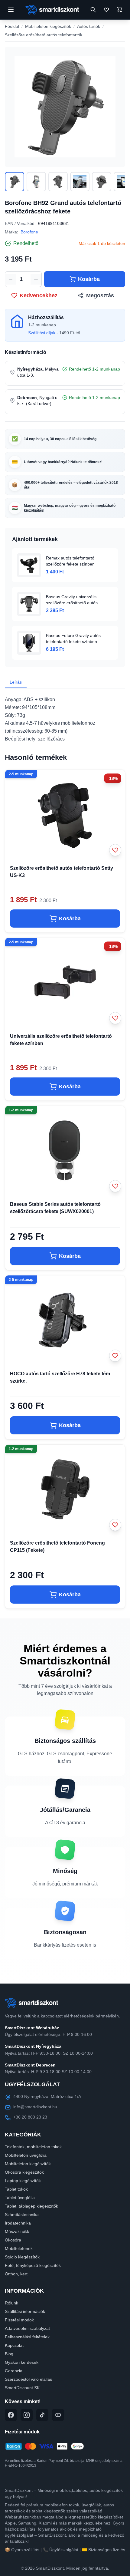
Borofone (29, 232)
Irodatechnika (18, 2223)
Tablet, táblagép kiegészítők (31, 2206)
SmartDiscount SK (22, 2388)
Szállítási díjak (42, 333)
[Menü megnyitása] (11, 10)
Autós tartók (89, 26)
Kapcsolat (14, 2345)
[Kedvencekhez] (115, 850)
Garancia (14, 2371)
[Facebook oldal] (11, 2415)
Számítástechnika (22, 2215)
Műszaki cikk (17, 2231)
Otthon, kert (16, 2274)
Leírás (16, 682)
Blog (9, 2354)
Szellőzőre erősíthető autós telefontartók (44, 35)
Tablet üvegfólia (20, 2198)
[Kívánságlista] (106, 10)
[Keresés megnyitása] (93, 10)
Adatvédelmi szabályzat (27, 2328)
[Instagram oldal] (27, 2415)
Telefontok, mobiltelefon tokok (33, 2147)
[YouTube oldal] (58, 2415)
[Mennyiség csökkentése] (11, 279)
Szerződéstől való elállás (28, 2379)
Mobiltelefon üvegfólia (26, 2155)
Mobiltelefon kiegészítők (48, 26)
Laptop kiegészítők (23, 2181)
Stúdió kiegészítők (22, 2257)
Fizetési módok (19, 2320)
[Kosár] (120, 10)
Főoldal (12, 26)
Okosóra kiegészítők (24, 2172)
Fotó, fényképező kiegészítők (33, 2265)
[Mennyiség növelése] (36, 279)
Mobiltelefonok (19, 2248)
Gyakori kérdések (22, 2362)
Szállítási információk (25, 2311)
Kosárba (89, 279)
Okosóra (13, 2240)
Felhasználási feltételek (27, 2337)
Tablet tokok (16, 2189)
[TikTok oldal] (42, 2415)
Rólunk (11, 2303)
